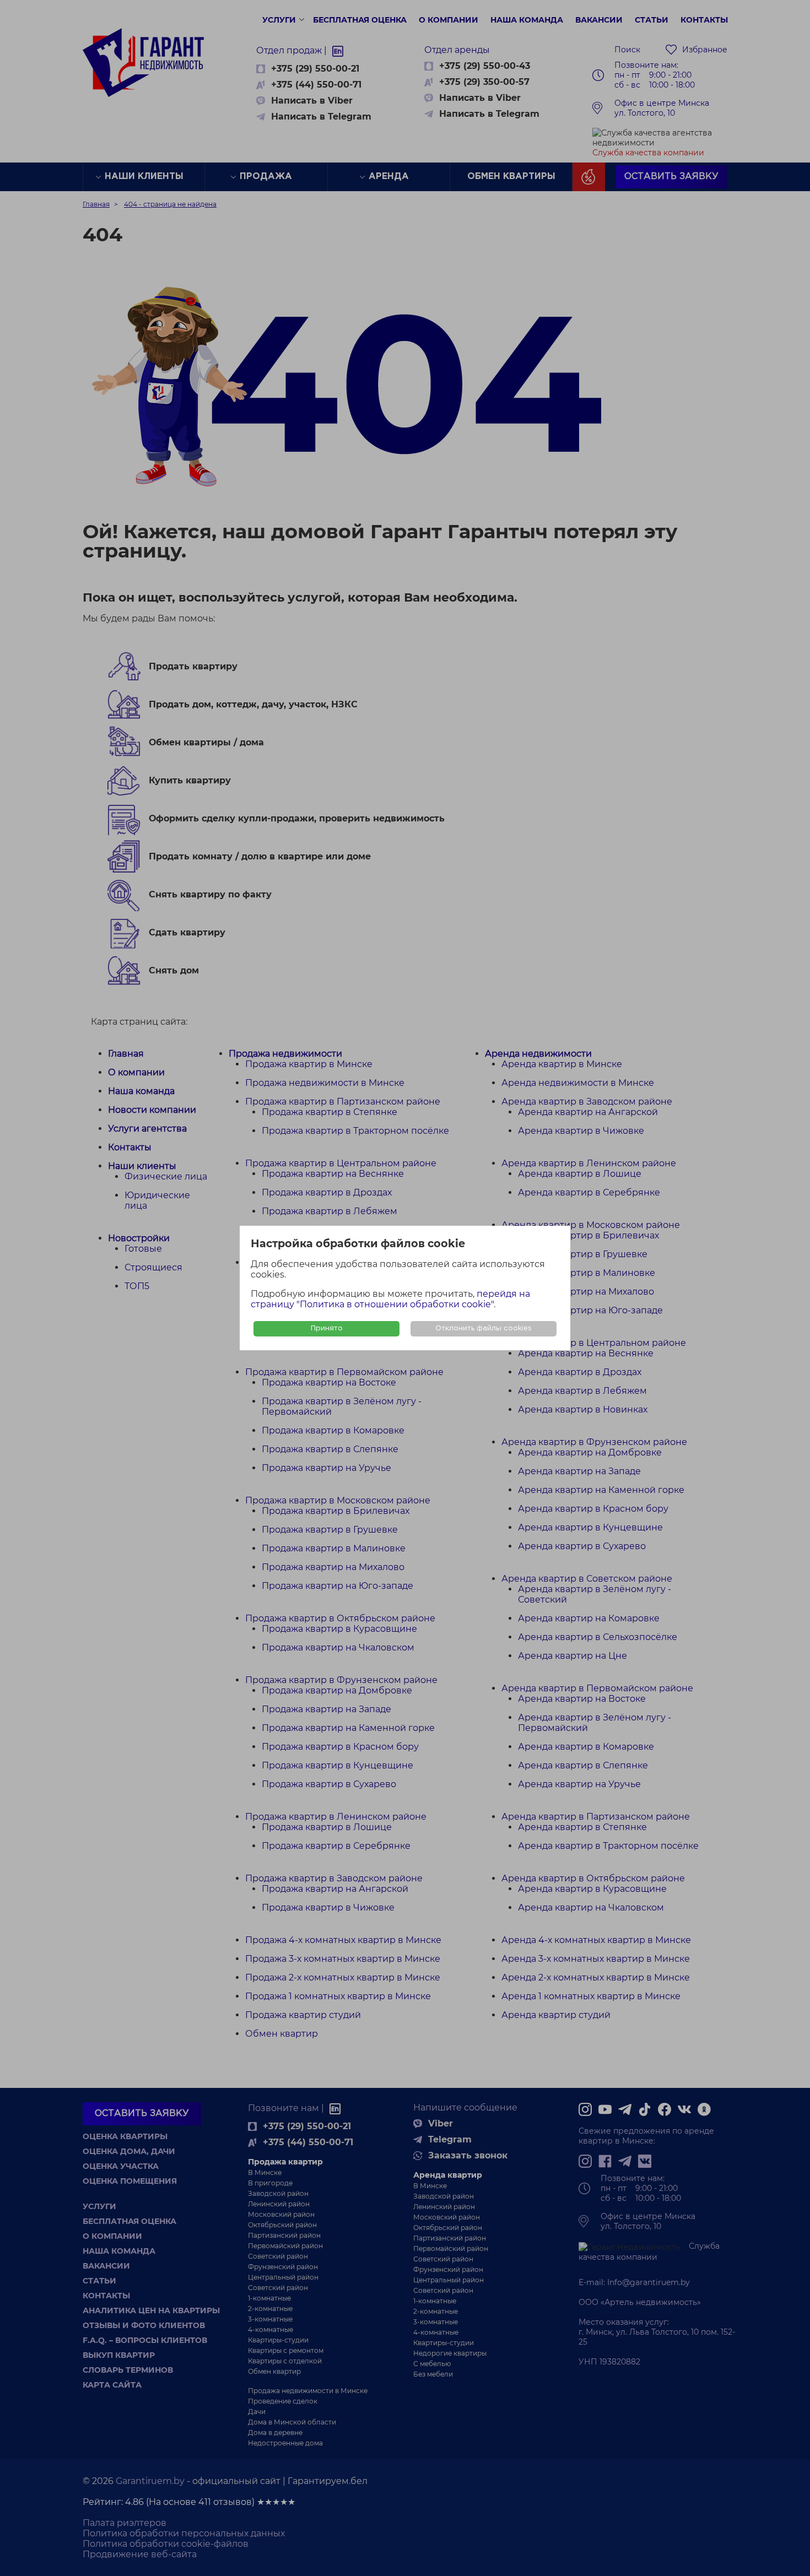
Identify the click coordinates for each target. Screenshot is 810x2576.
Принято (327, 1328)
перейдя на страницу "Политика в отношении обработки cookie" (390, 1299)
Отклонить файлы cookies (484, 1328)
